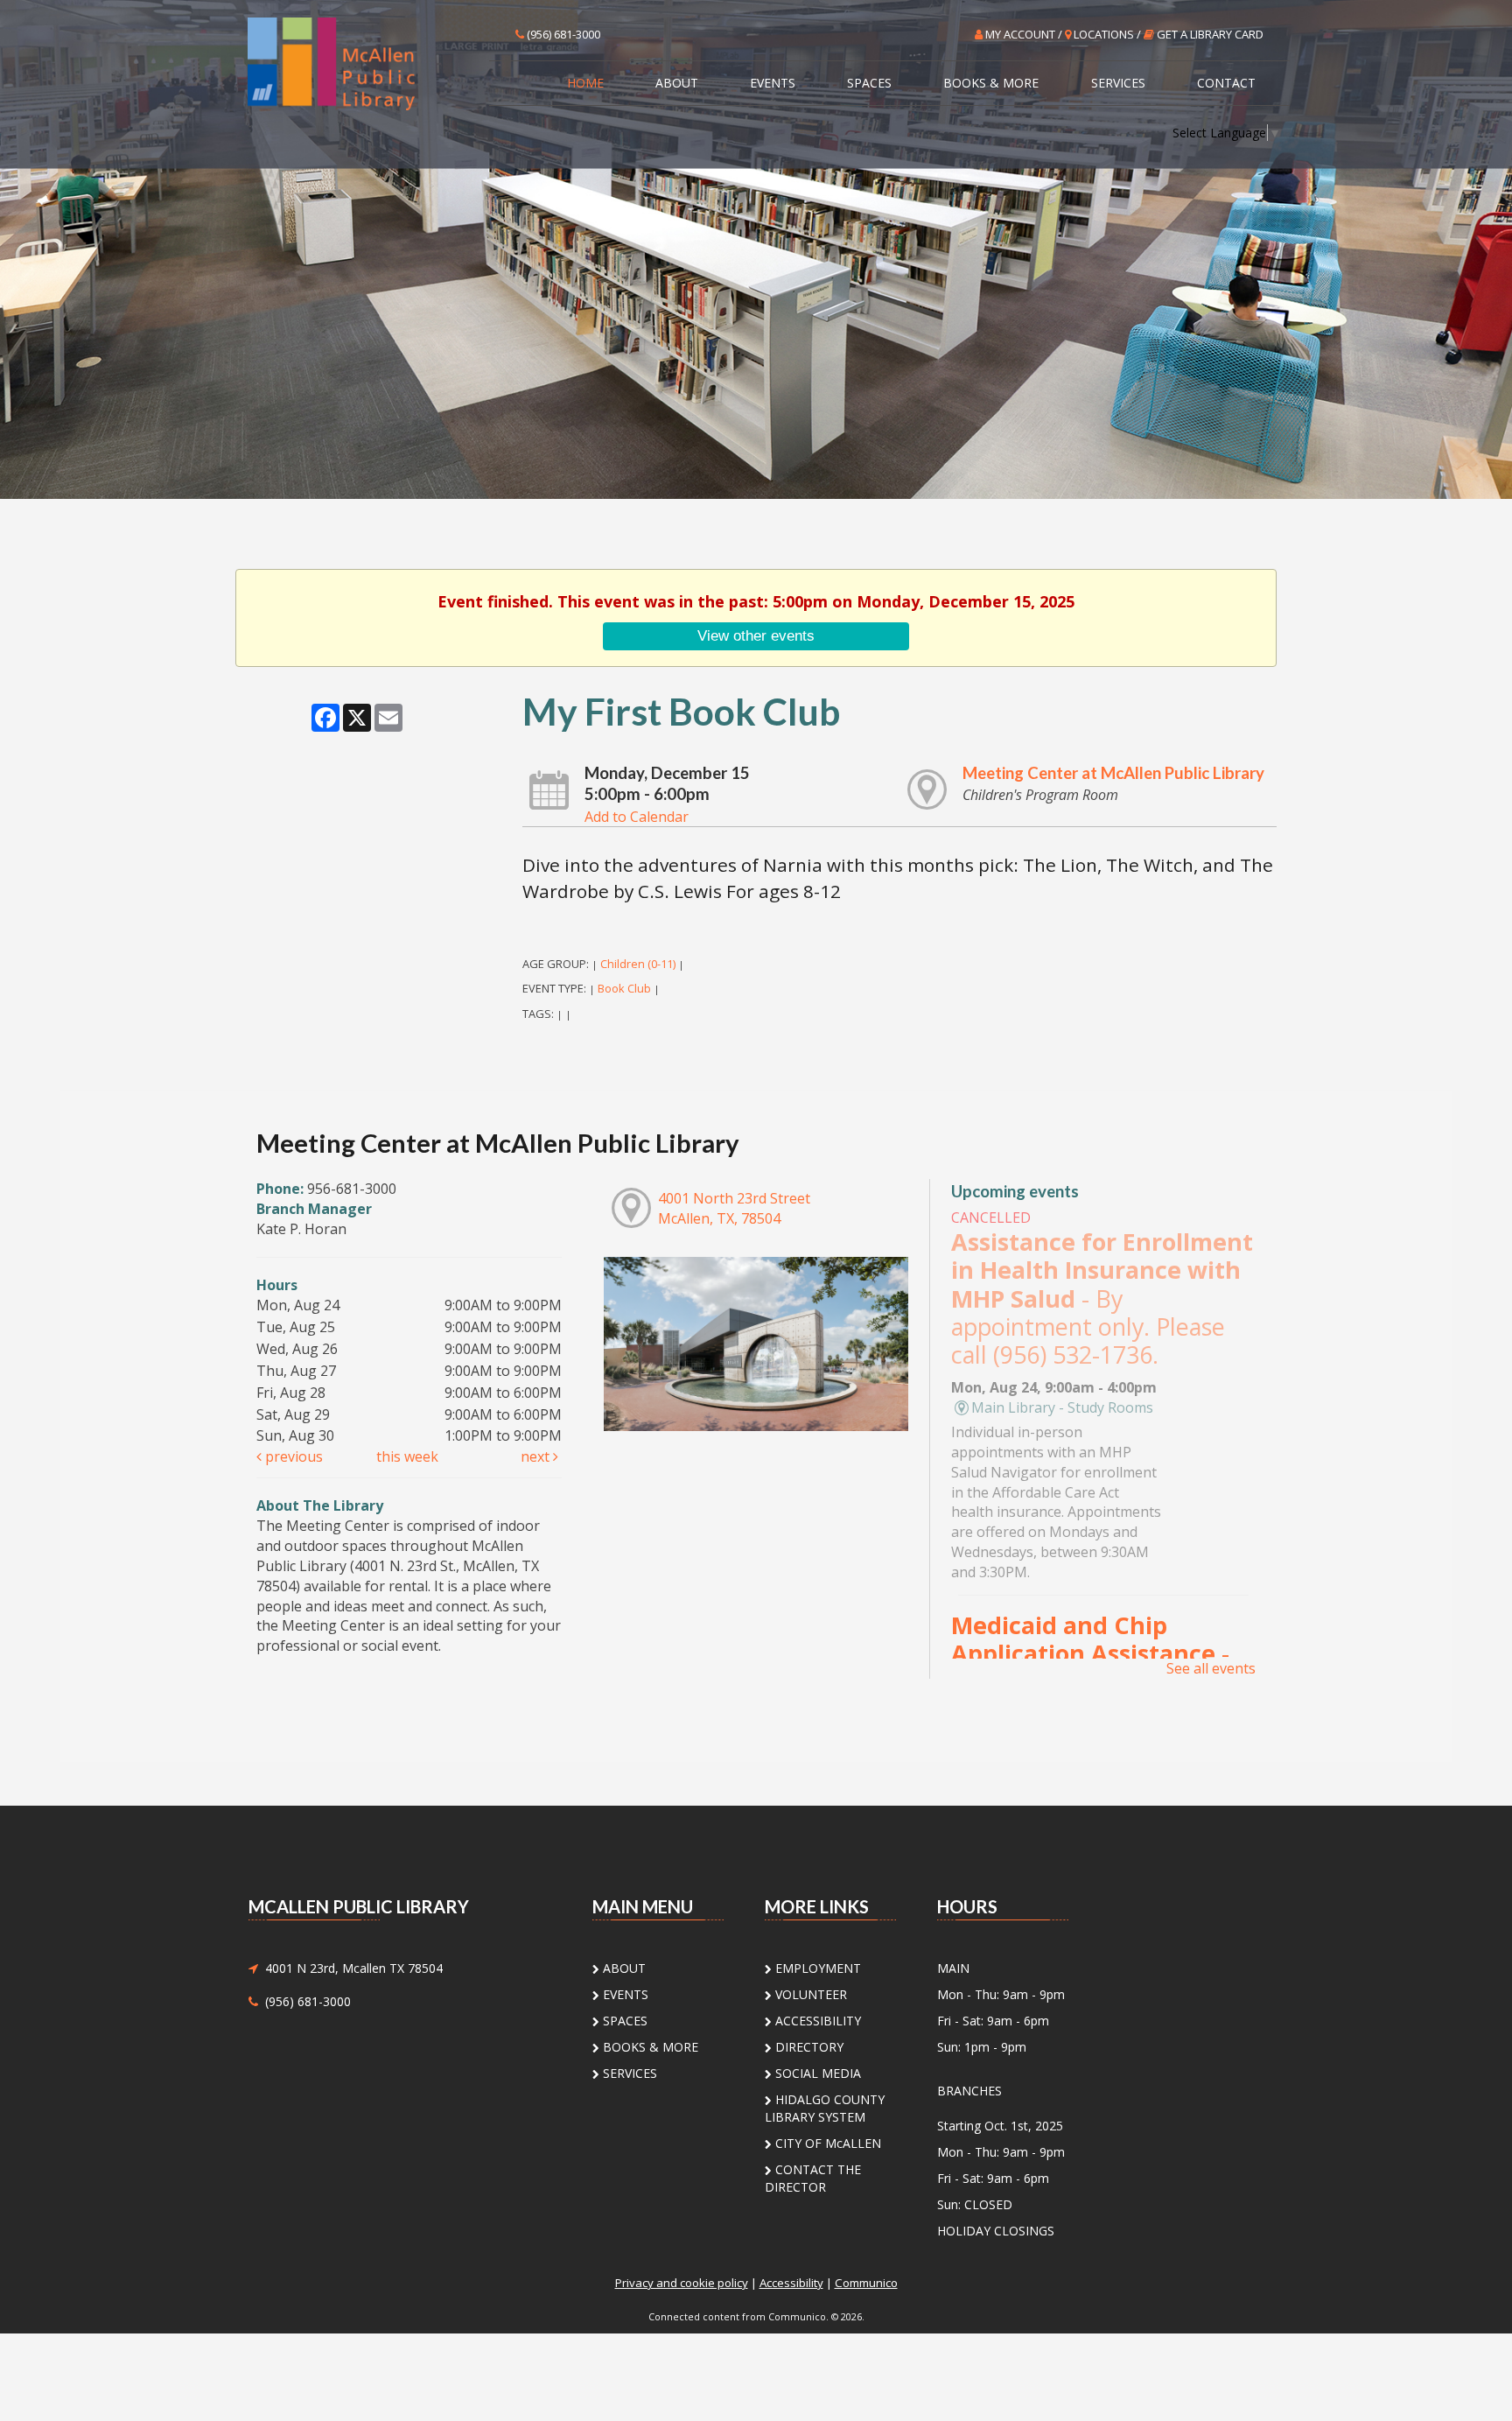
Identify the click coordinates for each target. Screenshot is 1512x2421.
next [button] (537, 1456)
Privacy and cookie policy (682, 2283)
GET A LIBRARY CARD (1209, 34)
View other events (756, 635)
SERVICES (1118, 83)
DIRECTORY (808, 2047)
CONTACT (1226, 83)
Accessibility (791, 2283)
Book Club (624, 988)
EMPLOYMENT (816, 1968)
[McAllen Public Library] (364, 63)
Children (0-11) (638, 964)
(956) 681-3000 (562, 34)
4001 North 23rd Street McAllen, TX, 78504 (734, 1208)
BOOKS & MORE (991, 83)
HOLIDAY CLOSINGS (996, 2231)
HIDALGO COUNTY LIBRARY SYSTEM (825, 2108)
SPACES (869, 83)
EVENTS (773, 83)
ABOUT (677, 83)
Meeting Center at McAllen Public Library (1113, 773)
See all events (1211, 1668)
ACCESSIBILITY (816, 2021)
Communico (866, 2283)
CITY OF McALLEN (826, 2143)
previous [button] (292, 1456)
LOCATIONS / (1107, 34)
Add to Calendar (637, 817)
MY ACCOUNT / (1024, 34)
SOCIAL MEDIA (816, 2073)
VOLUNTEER (809, 1994)
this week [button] (407, 1456)
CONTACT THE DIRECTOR (813, 2178)
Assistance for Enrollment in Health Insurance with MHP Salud (1102, 1298)
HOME (585, 83)
